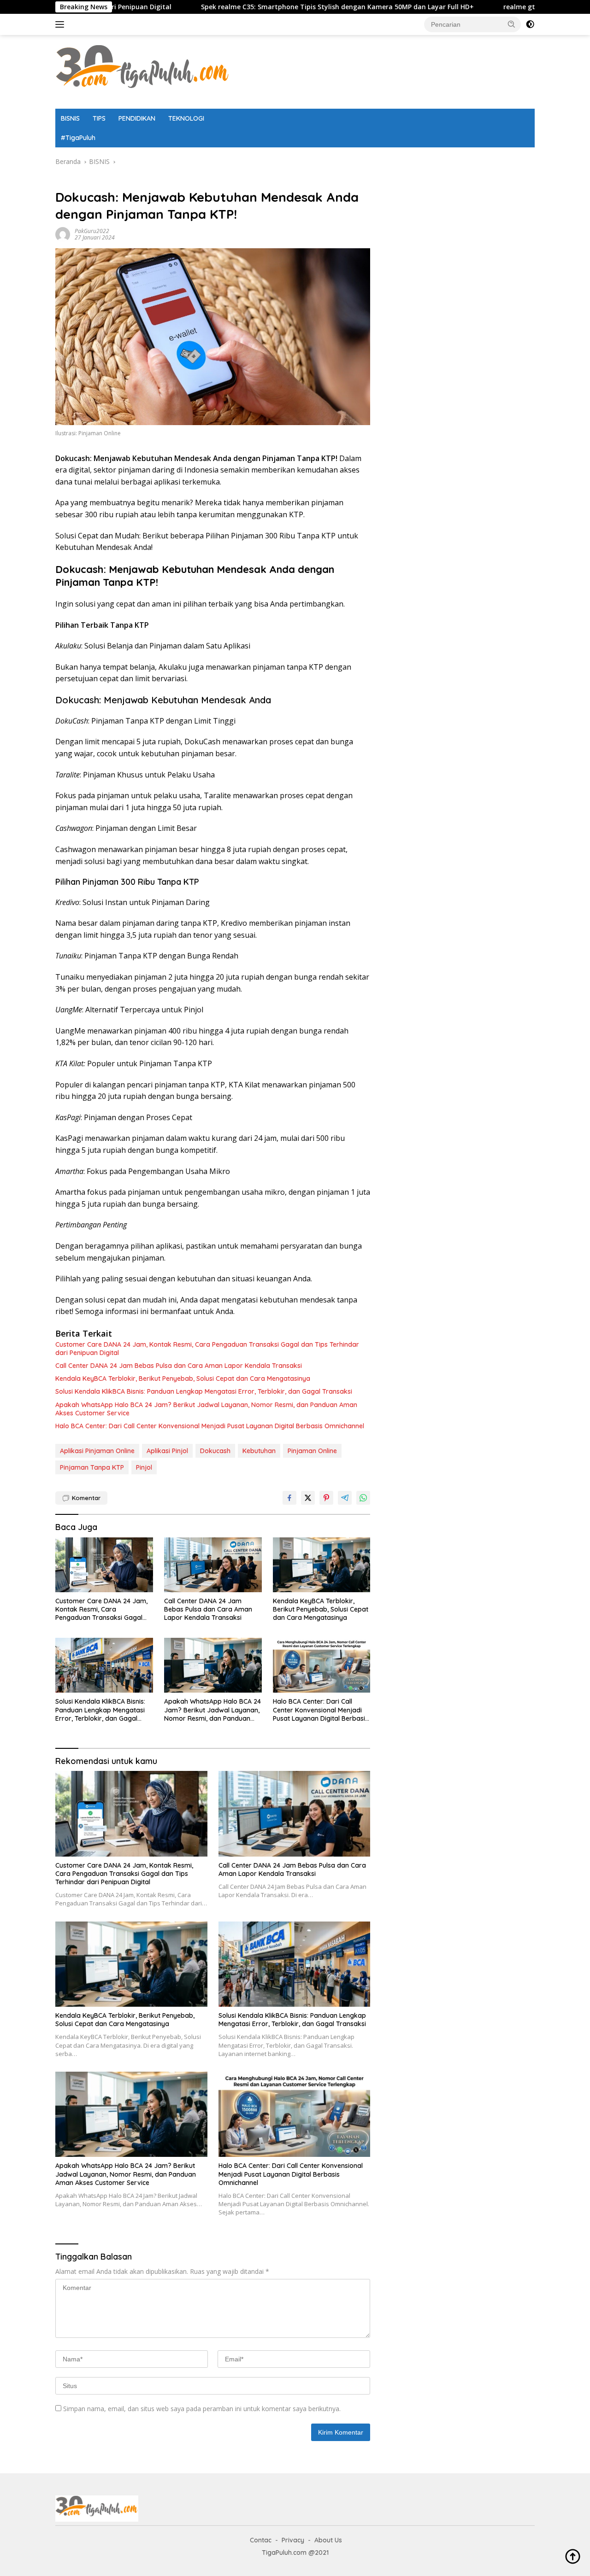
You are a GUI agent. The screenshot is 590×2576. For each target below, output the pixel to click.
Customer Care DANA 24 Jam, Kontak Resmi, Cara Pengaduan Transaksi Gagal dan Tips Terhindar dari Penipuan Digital (207, 1349)
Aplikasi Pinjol (167, 1451)
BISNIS (70, 118)
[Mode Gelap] (530, 24)
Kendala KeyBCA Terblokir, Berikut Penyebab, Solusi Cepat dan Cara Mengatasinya (183, 1379)
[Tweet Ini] (308, 1498)
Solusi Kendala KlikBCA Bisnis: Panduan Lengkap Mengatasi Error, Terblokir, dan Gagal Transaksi (204, 1391)
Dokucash (215, 1451)
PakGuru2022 (92, 231)
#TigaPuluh (78, 138)
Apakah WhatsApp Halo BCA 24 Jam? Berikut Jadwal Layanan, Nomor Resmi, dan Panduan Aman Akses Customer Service (206, 1409)
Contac (261, 2540)
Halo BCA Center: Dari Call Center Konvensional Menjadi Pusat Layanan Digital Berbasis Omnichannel (210, 1426)
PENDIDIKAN (137, 118)
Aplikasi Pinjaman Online (97, 1451)
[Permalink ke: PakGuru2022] (63, 234)
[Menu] (62, 24)
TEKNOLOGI (186, 118)
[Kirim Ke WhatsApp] (363, 1498)
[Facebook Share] (289, 1498)
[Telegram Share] (345, 1498)
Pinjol (144, 1467)
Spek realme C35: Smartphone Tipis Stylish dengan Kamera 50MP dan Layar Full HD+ (245, 7)
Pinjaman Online (312, 1451)
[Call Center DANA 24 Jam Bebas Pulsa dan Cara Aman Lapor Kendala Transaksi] (213, 1565)
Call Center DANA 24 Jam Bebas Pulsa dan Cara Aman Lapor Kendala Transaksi (179, 1366)
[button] (512, 24)
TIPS (99, 118)
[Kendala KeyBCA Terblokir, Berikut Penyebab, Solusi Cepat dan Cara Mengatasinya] (322, 1565)
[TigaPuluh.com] (143, 71)
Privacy (293, 2540)
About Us (328, 2540)
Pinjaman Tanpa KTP (92, 1467)
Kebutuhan (259, 1451)
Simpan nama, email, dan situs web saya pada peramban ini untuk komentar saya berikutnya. (202, 2409)
